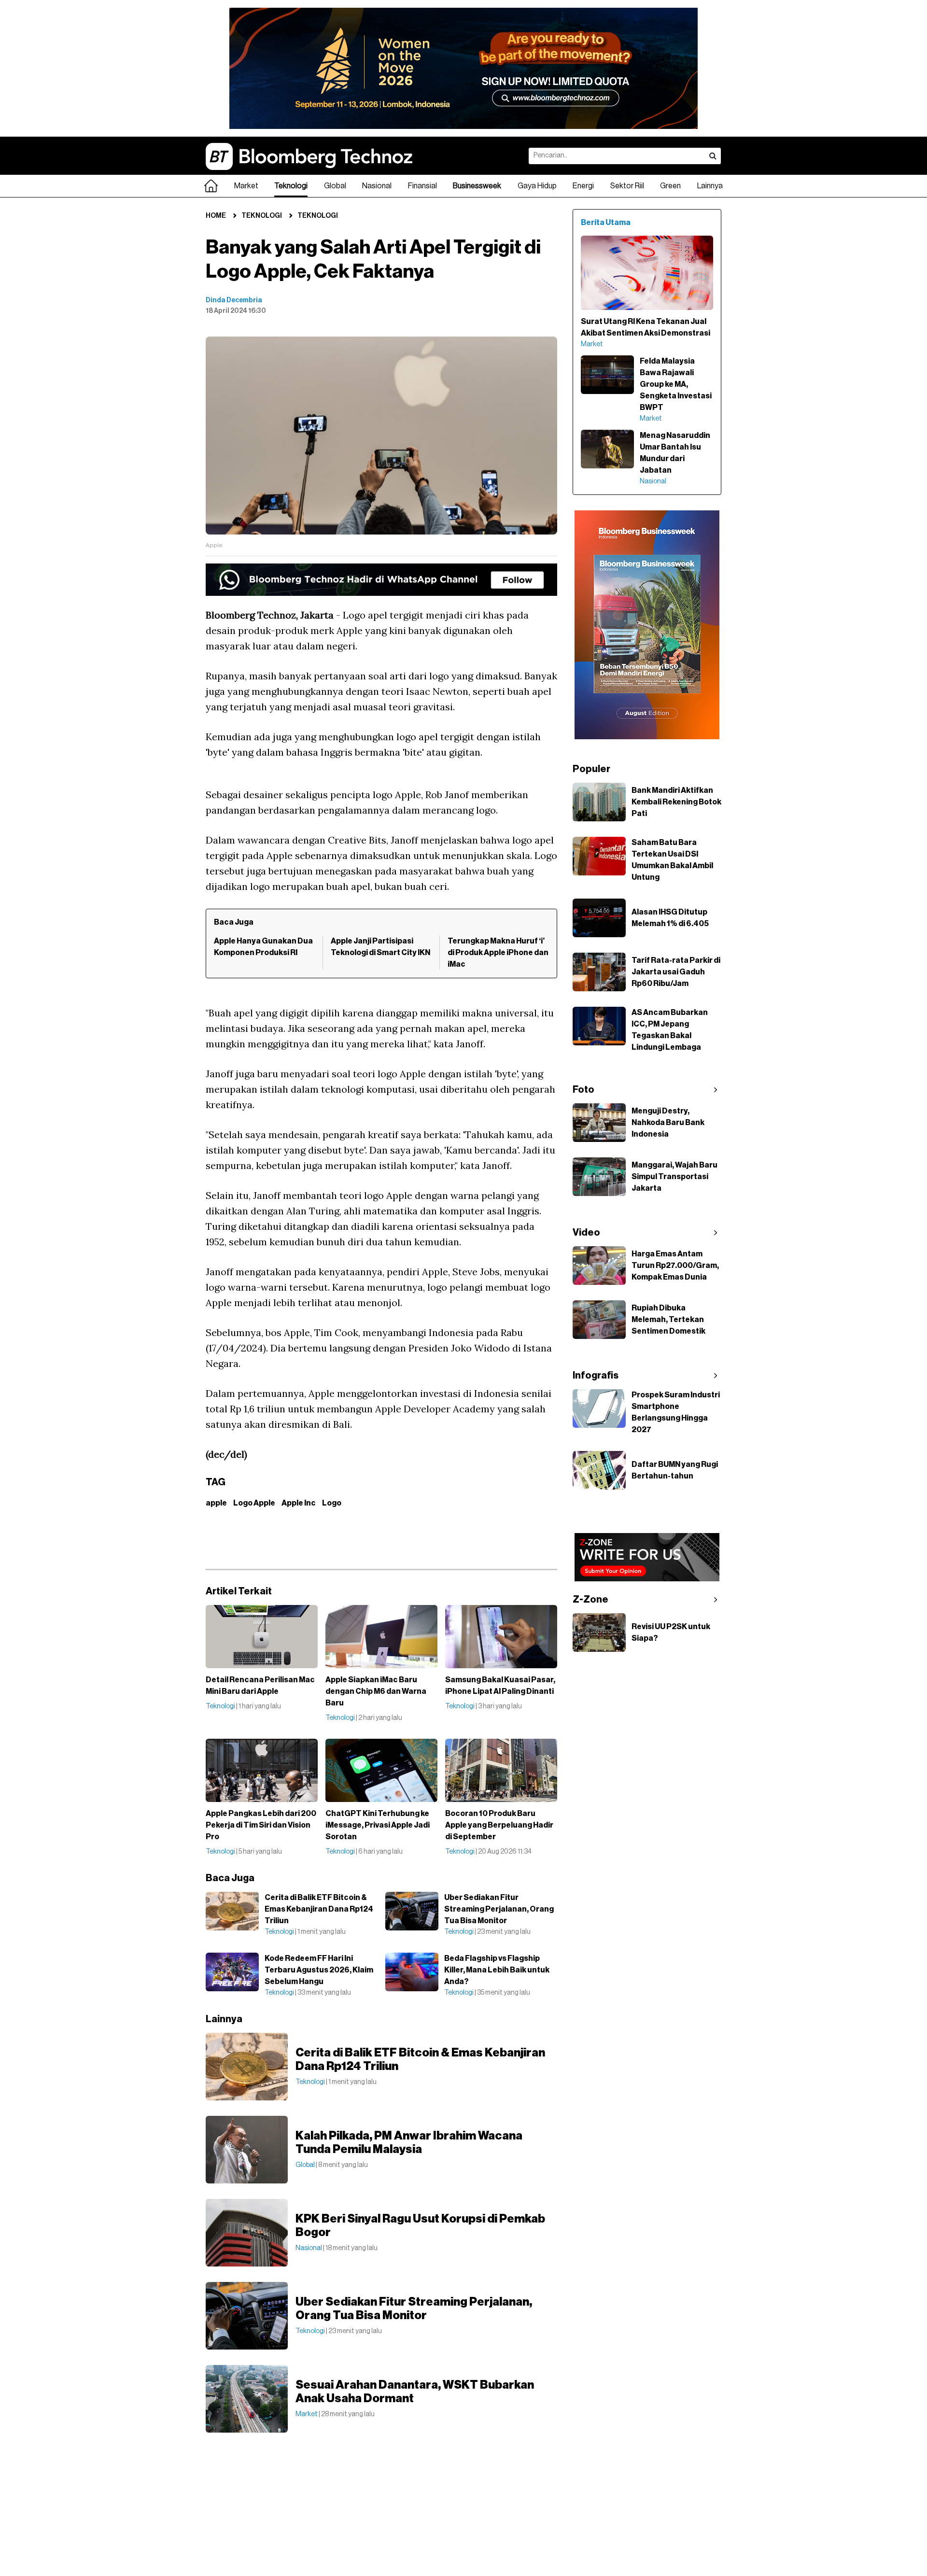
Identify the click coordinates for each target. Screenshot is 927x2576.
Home (216, 216)
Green (670, 186)
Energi (583, 186)
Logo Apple (254, 1503)
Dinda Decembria (234, 300)
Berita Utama (606, 223)
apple (216, 1503)
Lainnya (710, 186)
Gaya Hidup (537, 186)
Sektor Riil (627, 186)
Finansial (422, 186)
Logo (332, 1503)
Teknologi (291, 186)
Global (335, 186)
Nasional (377, 186)
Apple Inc (299, 1503)
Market (246, 186)
